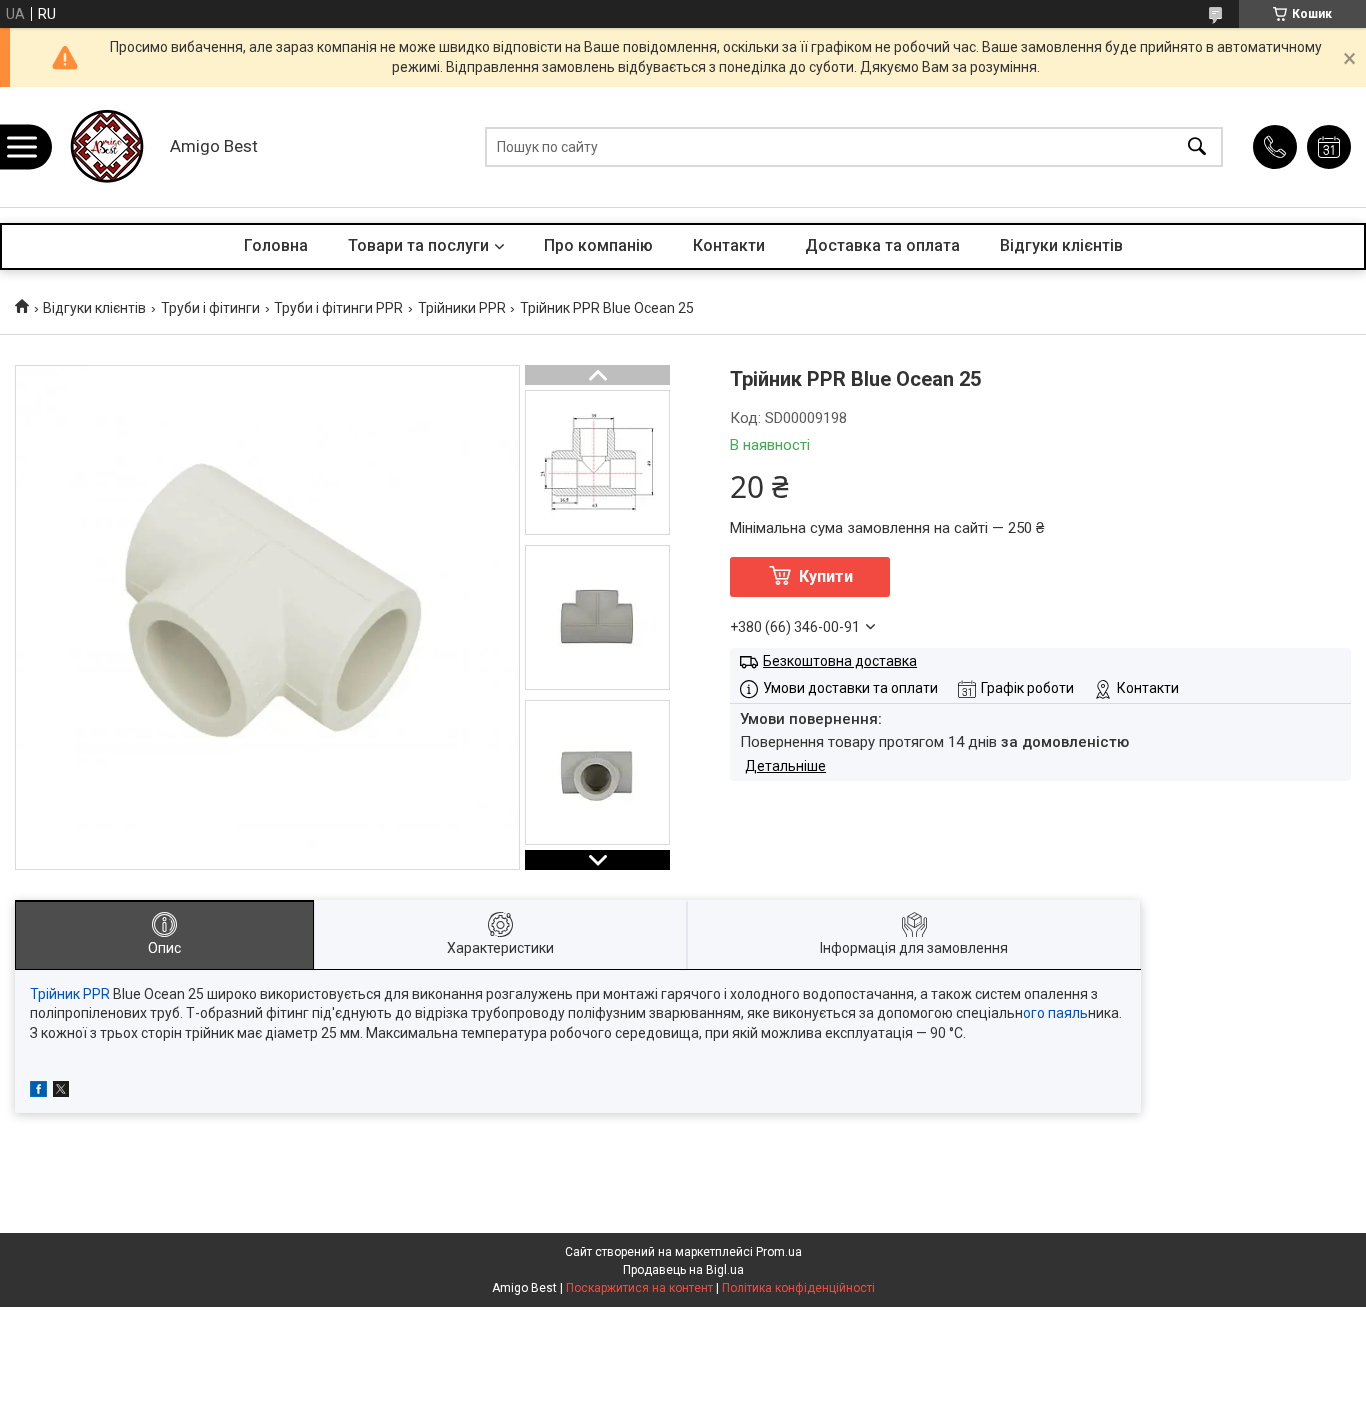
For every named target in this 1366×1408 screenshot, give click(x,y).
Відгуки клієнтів (1061, 245)
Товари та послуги (418, 245)
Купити (826, 576)
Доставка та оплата (882, 245)
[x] (61, 1092)
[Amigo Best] (105, 147)
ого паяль (1055, 1013)
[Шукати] (1197, 147)
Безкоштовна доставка (840, 661)
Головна (276, 245)
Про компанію (598, 245)
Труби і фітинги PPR (338, 308)
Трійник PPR (70, 994)
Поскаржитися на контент (639, 1288)
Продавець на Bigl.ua (683, 1270)
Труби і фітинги (210, 308)
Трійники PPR (462, 308)
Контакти (729, 245)
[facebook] (38, 1092)
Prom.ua (779, 1252)
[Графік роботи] (1329, 147)
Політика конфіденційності (798, 1288)
